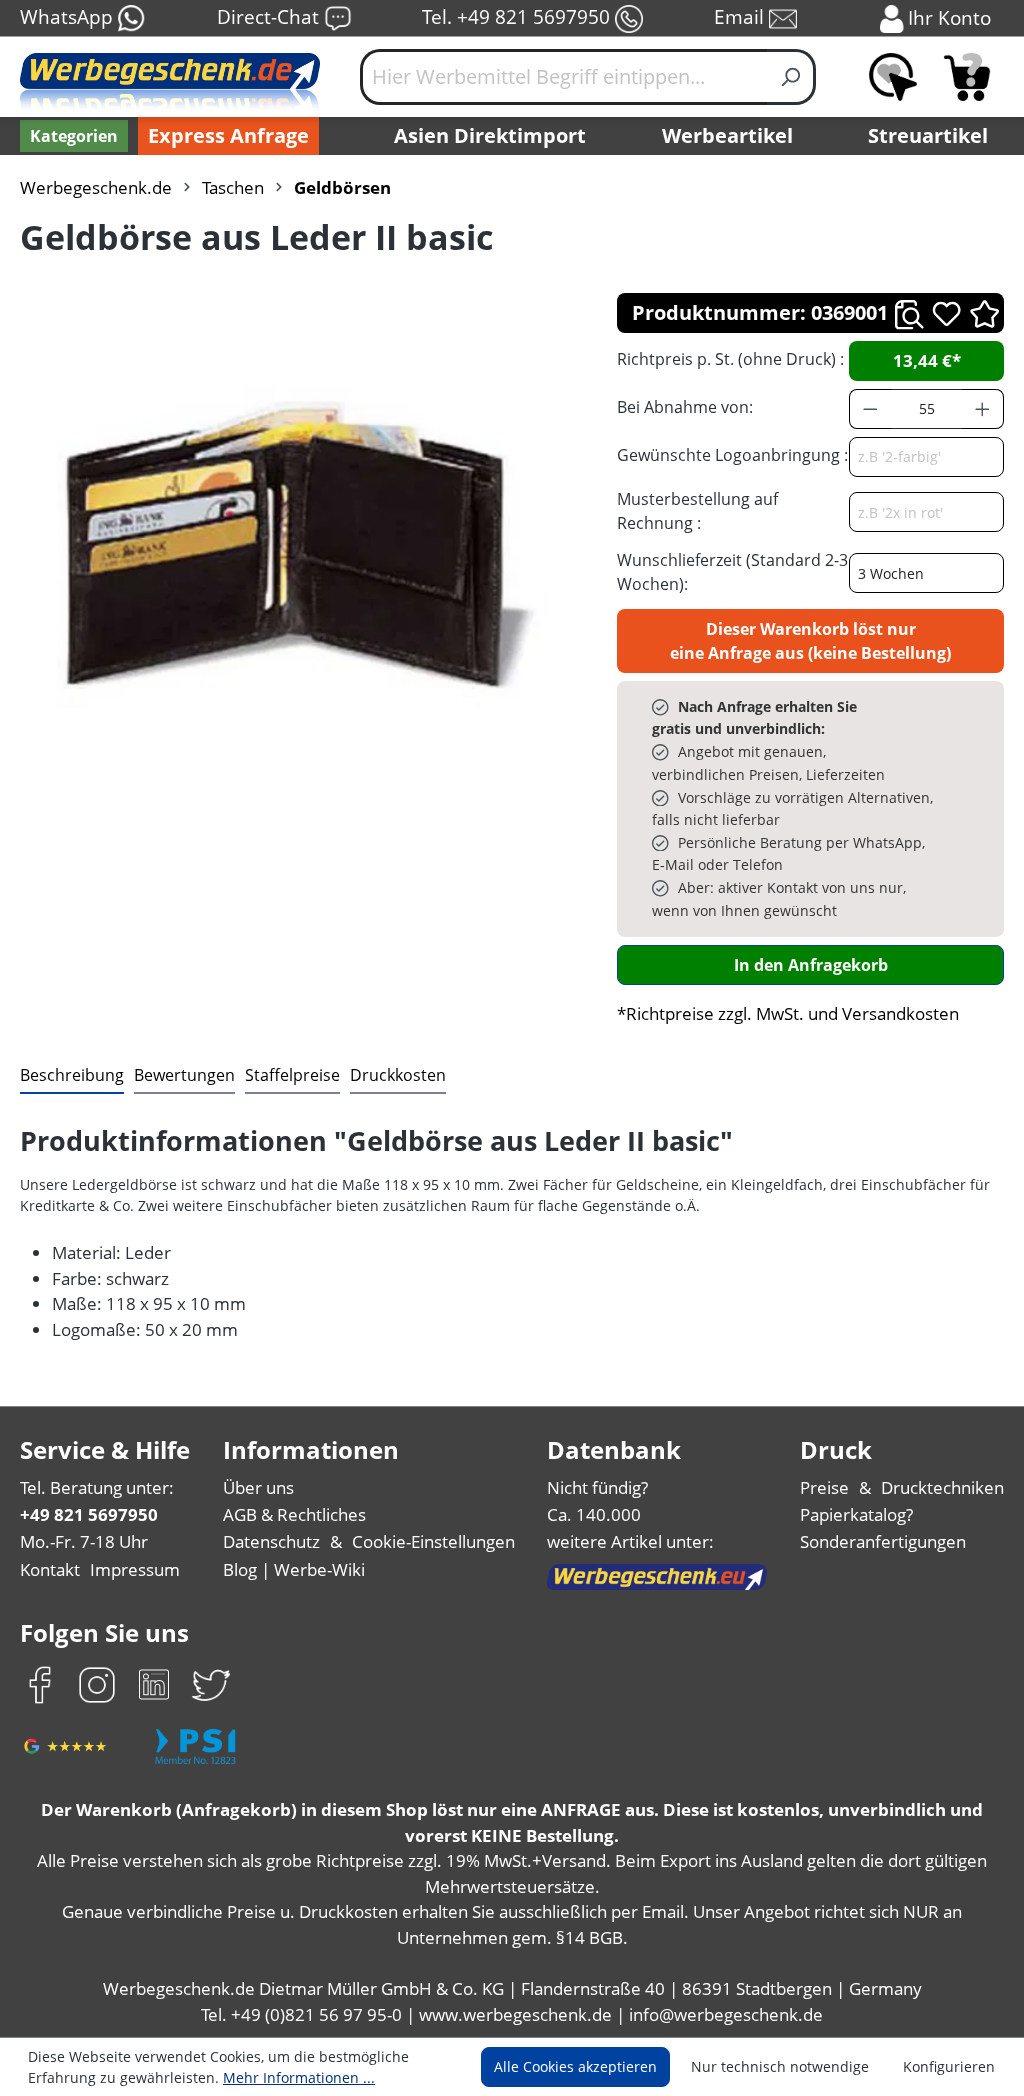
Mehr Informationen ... (299, 2077)
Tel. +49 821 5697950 (518, 16)
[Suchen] (791, 77)
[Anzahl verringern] (870, 409)
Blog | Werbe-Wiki (294, 1569)
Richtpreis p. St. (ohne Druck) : (730, 359)
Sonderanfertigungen (883, 1541)
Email (741, 16)
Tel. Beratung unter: (97, 1487)
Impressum (135, 1569)
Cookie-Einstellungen (433, 1541)
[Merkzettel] (893, 77)
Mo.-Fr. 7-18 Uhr (84, 1541)
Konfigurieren (949, 2066)
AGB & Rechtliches (294, 1514)
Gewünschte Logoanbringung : (732, 455)
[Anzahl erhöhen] (983, 409)
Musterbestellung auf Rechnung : (697, 511)
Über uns (258, 1487)
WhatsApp (69, 16)
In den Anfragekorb (811, 965)
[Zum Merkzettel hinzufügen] (946, 313)
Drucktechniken (942, 1487)
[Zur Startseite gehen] (170, 85)
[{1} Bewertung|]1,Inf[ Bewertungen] (984, 312)
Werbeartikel (727, 135)
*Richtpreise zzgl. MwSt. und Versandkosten (788, 1013)
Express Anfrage (228, 135)
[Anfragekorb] (967, 77)
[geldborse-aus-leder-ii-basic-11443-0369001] (298, 543)
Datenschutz (271, 1541)
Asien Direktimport (490, 135)
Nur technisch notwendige (780, 2066)
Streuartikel (928, 135)
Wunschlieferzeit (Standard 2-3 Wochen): (732, 572)
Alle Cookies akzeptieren (575, 2066)
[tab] (72, 1076)
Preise (824, 1487)
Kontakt (50, 1569)
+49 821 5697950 (89, 1514)
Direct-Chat (270, 16)
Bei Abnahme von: (685, 407)
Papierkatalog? (856, 1514)
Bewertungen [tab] (184, 1075)
